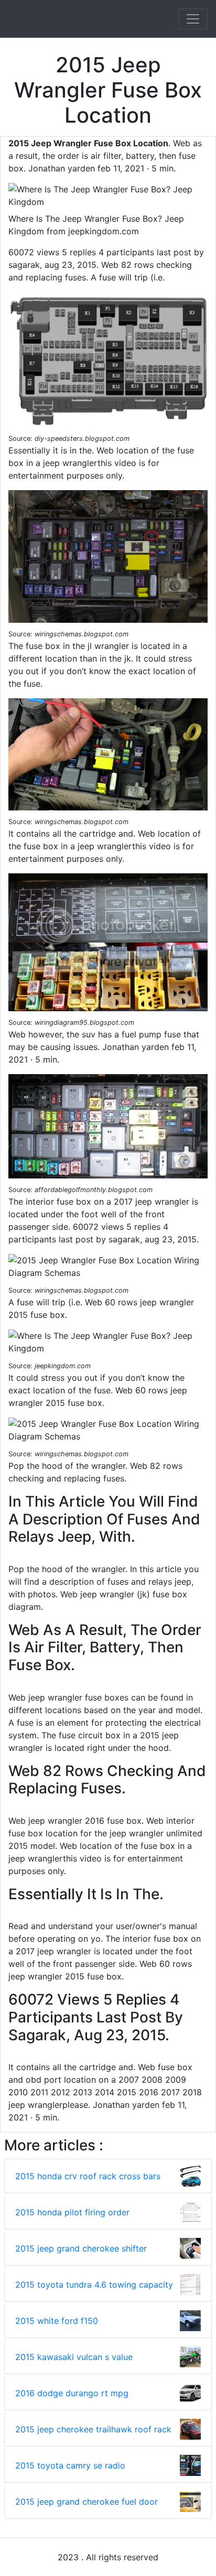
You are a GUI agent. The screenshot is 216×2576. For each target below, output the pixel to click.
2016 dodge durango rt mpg (72, 2393)
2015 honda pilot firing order (72, 2212)
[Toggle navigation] (193, 19)
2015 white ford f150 (57, 2321)
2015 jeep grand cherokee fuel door (87, 2502)
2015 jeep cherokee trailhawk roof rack (93, 2429)
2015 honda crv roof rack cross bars (88, 2176)
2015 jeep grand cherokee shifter (81, 2248)
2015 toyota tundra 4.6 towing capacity (94, 2285)
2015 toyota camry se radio (70, 2465)
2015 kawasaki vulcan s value (74, 2357)
